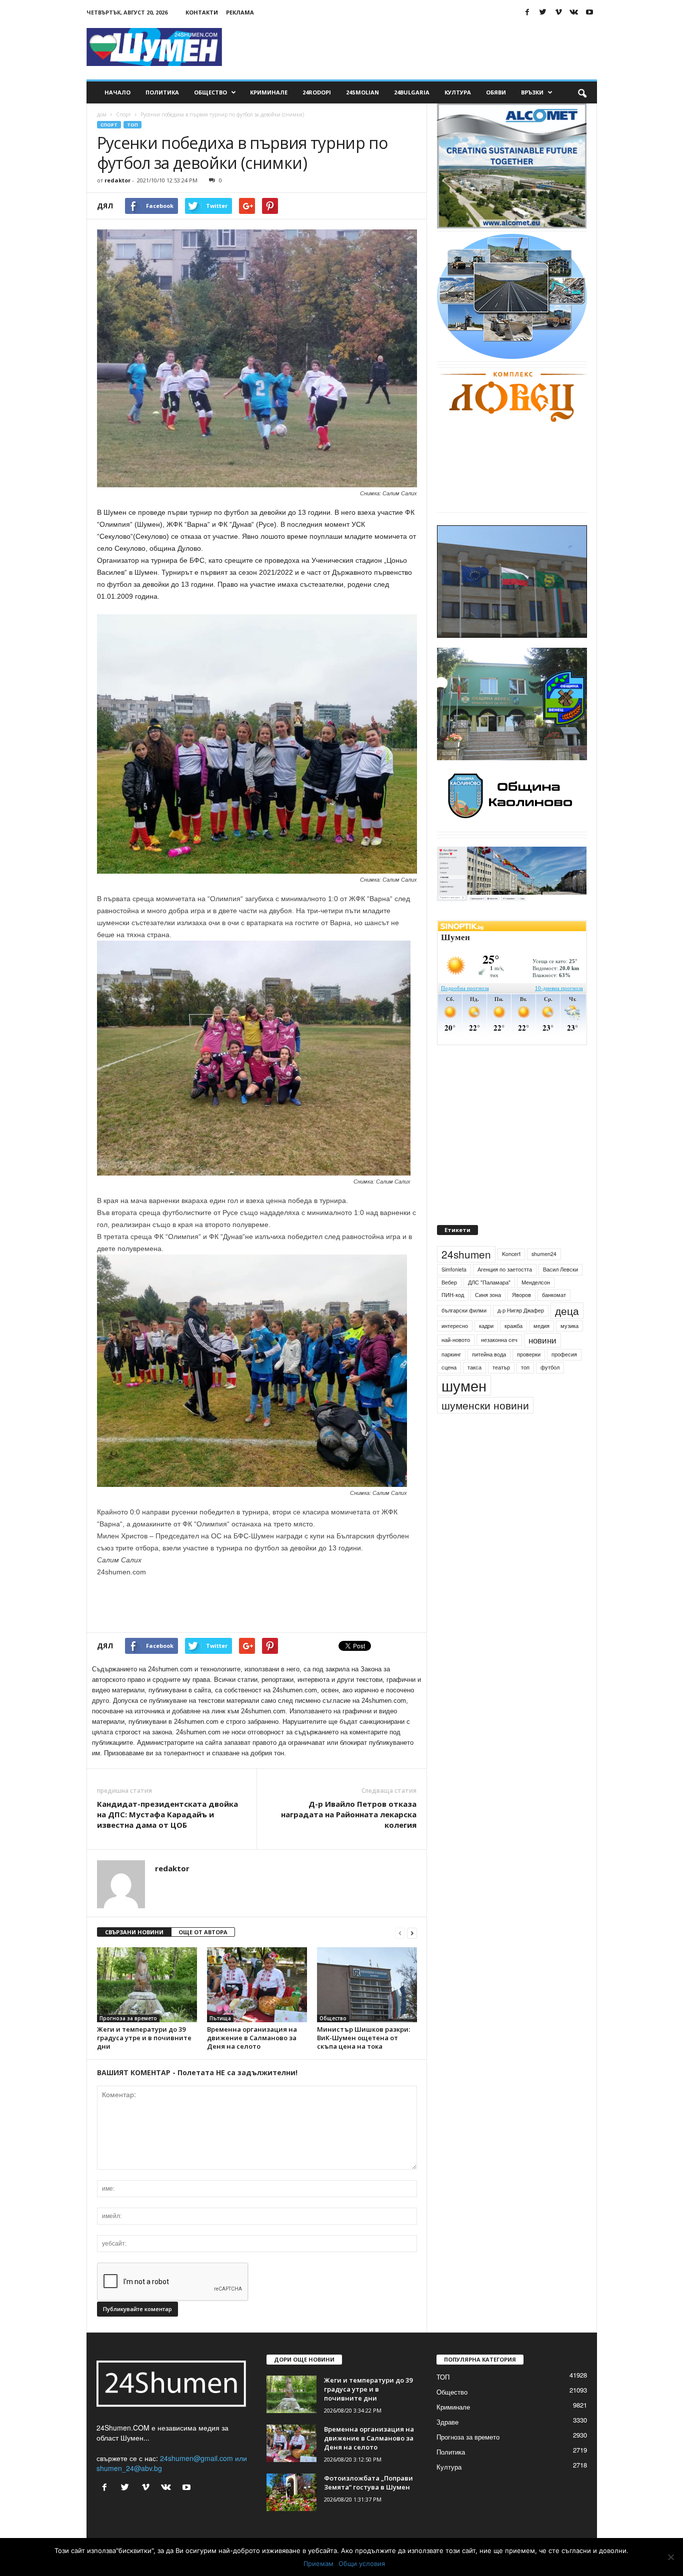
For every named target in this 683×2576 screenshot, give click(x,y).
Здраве (447, 2422)
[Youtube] (589, 12)
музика (569, 1349)
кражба (513, 1349)
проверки (529, 1377)
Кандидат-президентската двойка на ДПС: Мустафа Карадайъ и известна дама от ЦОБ (167, 1814)
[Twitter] (543, 12)
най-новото (456, 1363)
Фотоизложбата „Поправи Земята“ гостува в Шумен (368, 2483)
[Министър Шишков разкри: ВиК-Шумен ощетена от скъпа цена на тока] (367, 1985)
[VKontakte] (574, 12)
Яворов (521, 1318)
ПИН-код (453, 1318)
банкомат (554, 1318)
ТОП (132, 125)
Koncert (511, 1277)
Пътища (220, 2018)
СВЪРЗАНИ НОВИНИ (134, 1932)
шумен (464, 1408)
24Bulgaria (412, 92)
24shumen (466, 1277)
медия (541, 1349)
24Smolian (362, 92)
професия (564, 1377)
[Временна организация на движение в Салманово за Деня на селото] (257, 1985)
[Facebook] (527, 12)
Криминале (269, 92)
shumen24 (544, 1277)
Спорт (123, 114)
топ (525, 1390)
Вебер (449, 1305)
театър (501, 1390)
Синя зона (488, 1318)
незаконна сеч (499, 1363)
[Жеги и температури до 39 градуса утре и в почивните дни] (147, 1985)
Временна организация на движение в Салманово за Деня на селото (252, 2038)
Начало (117, 92)
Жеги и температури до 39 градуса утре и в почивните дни (144, 2038)
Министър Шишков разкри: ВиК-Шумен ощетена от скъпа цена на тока (363, 2038)
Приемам (318, 2564)
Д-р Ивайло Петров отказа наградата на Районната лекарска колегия (349, 1814)
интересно (455, 1349)
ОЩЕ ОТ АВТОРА (203, 1932)
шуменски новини (485, 1428)
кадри (486, 1349)
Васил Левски (560, 1292)
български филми (464, 1333)
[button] (582, 92)
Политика (162, 92)
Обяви (496, 92)
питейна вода (489, 1377)
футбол (550, 1390)
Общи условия (362, 2564)
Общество (210, 92)
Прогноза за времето (128, 2018)
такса (474, 1390)
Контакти (202, 12)
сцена (449, 1390)
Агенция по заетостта (505, 1292)
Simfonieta (454, 1292)
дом (102, 114)
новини (542, 1363)
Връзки (532, 92)
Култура (458, 92)
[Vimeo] (558, 12)
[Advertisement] (415, 47)
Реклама (240, 12)
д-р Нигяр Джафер (521, 1333)
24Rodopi (317, 92)
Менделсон (536, 1305)
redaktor (117, 180)
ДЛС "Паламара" (489, 1305)
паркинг (451, 1377)
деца (567, 1333)
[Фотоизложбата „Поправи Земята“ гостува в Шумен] (291, 2492)
